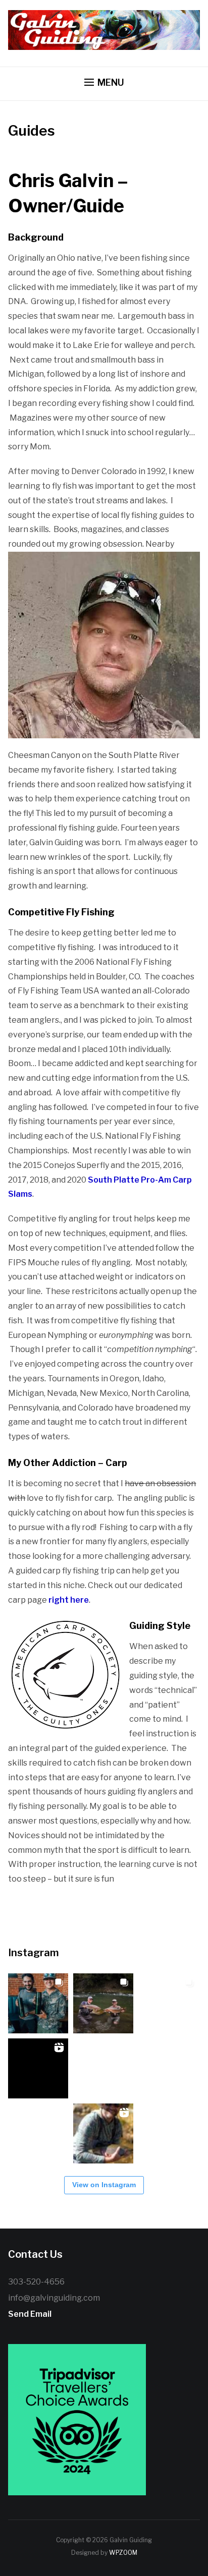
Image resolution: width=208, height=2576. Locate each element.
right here (69, 1600)
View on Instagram (104, 2185)
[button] (104, 83)
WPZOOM (123, 2553)
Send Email (30, 2314)
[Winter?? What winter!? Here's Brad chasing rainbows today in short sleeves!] (38, 2133)
